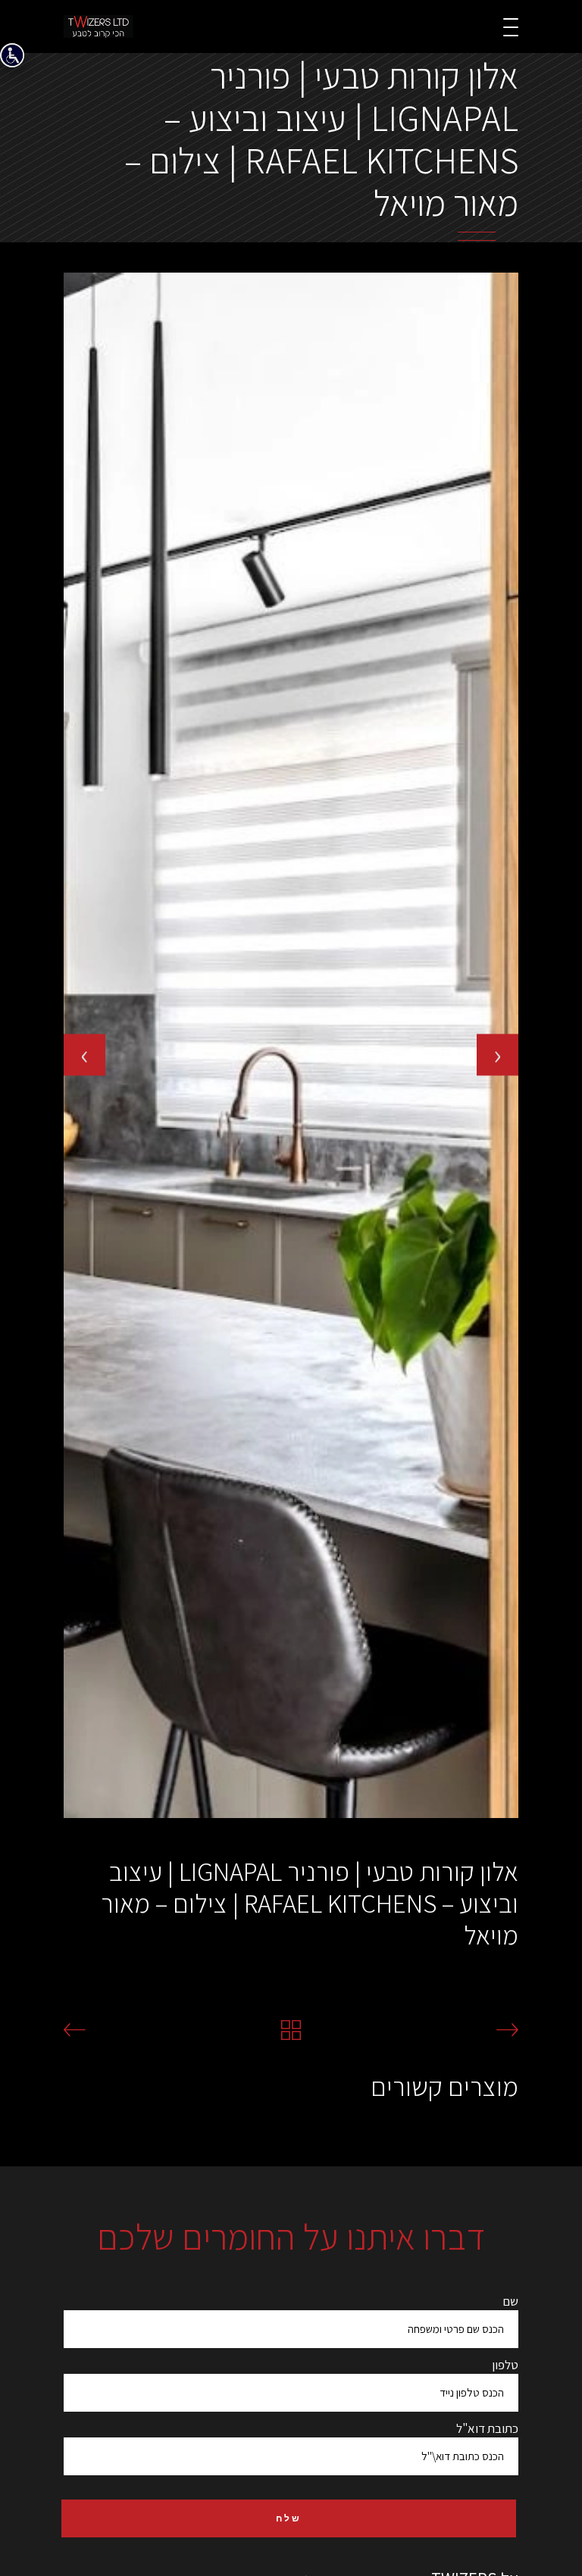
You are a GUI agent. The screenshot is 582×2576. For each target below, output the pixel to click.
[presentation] (84, 1054)
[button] (64, 1831)
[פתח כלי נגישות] (12, 55)
